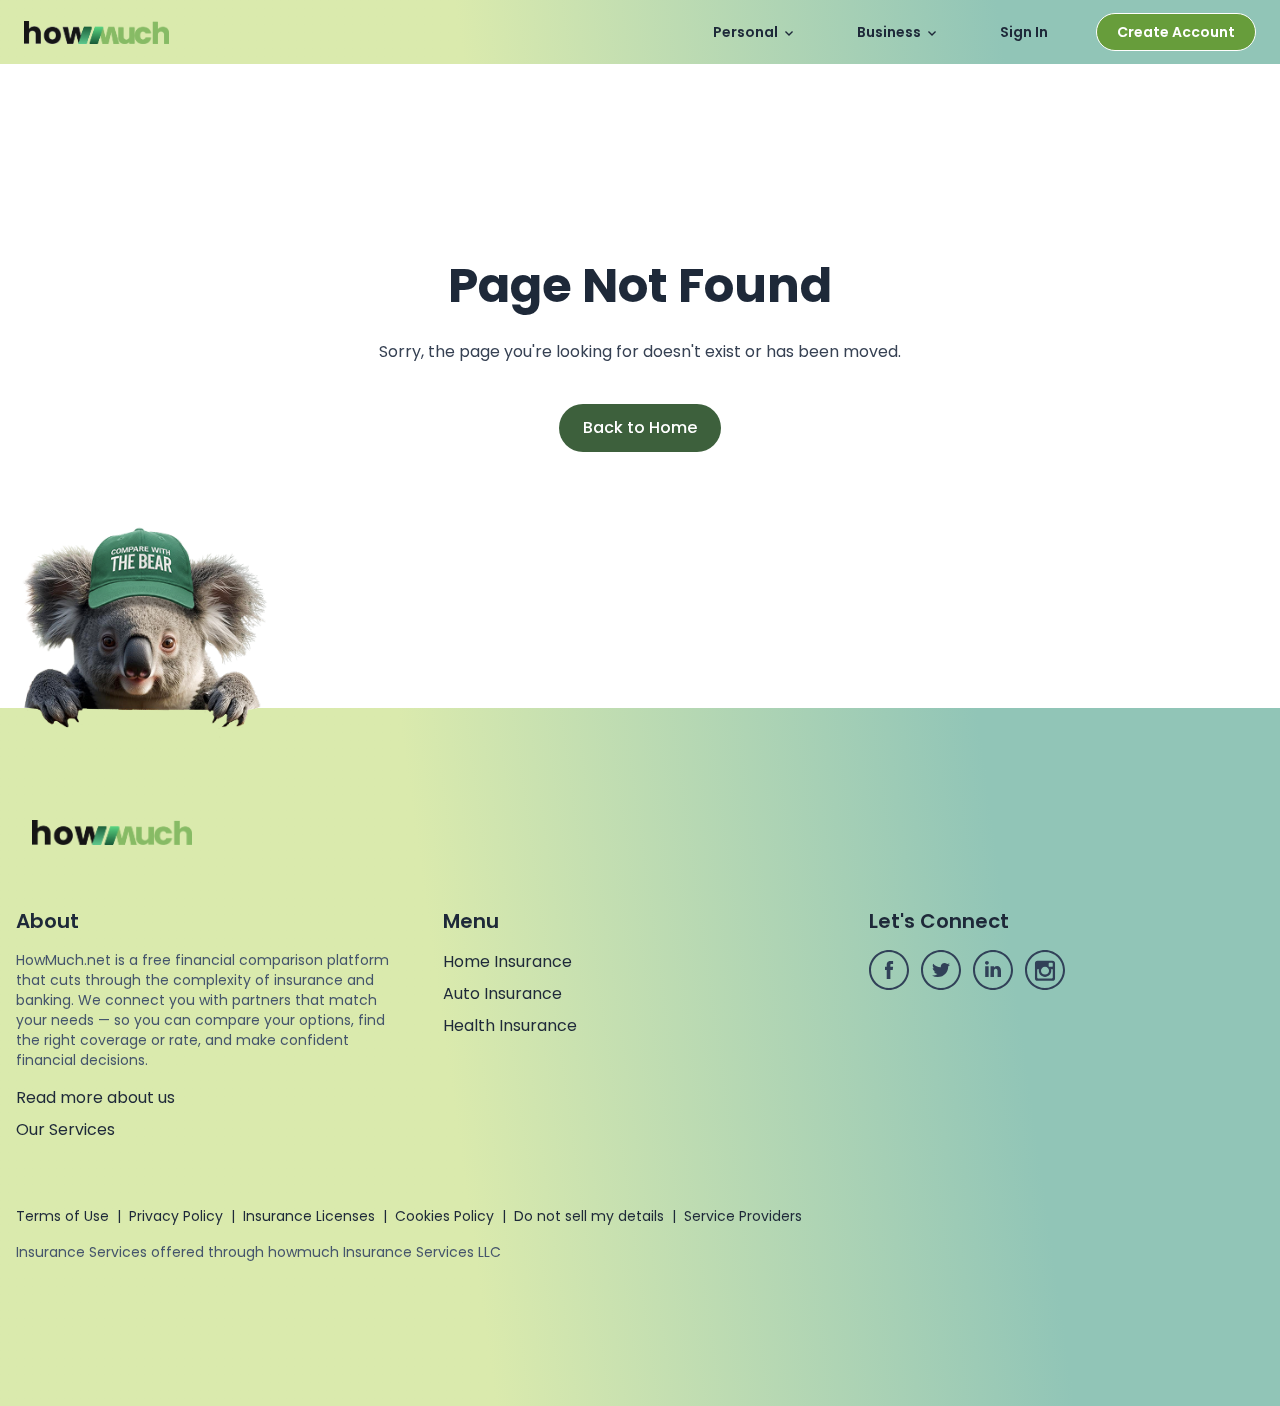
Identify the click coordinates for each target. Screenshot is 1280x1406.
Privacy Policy (176, 1216)
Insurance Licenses (309, 1216)
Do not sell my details (589, 1216)
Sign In (1024, 32)
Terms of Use (62, 1216)
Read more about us (95, 1097)
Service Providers (743, 1216)
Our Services (65, 1129)
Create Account (1176, 32)
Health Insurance (510, 1025)
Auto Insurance (502, 993)
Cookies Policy (444, 1216)
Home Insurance (507, 961)
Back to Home (640, 427)
